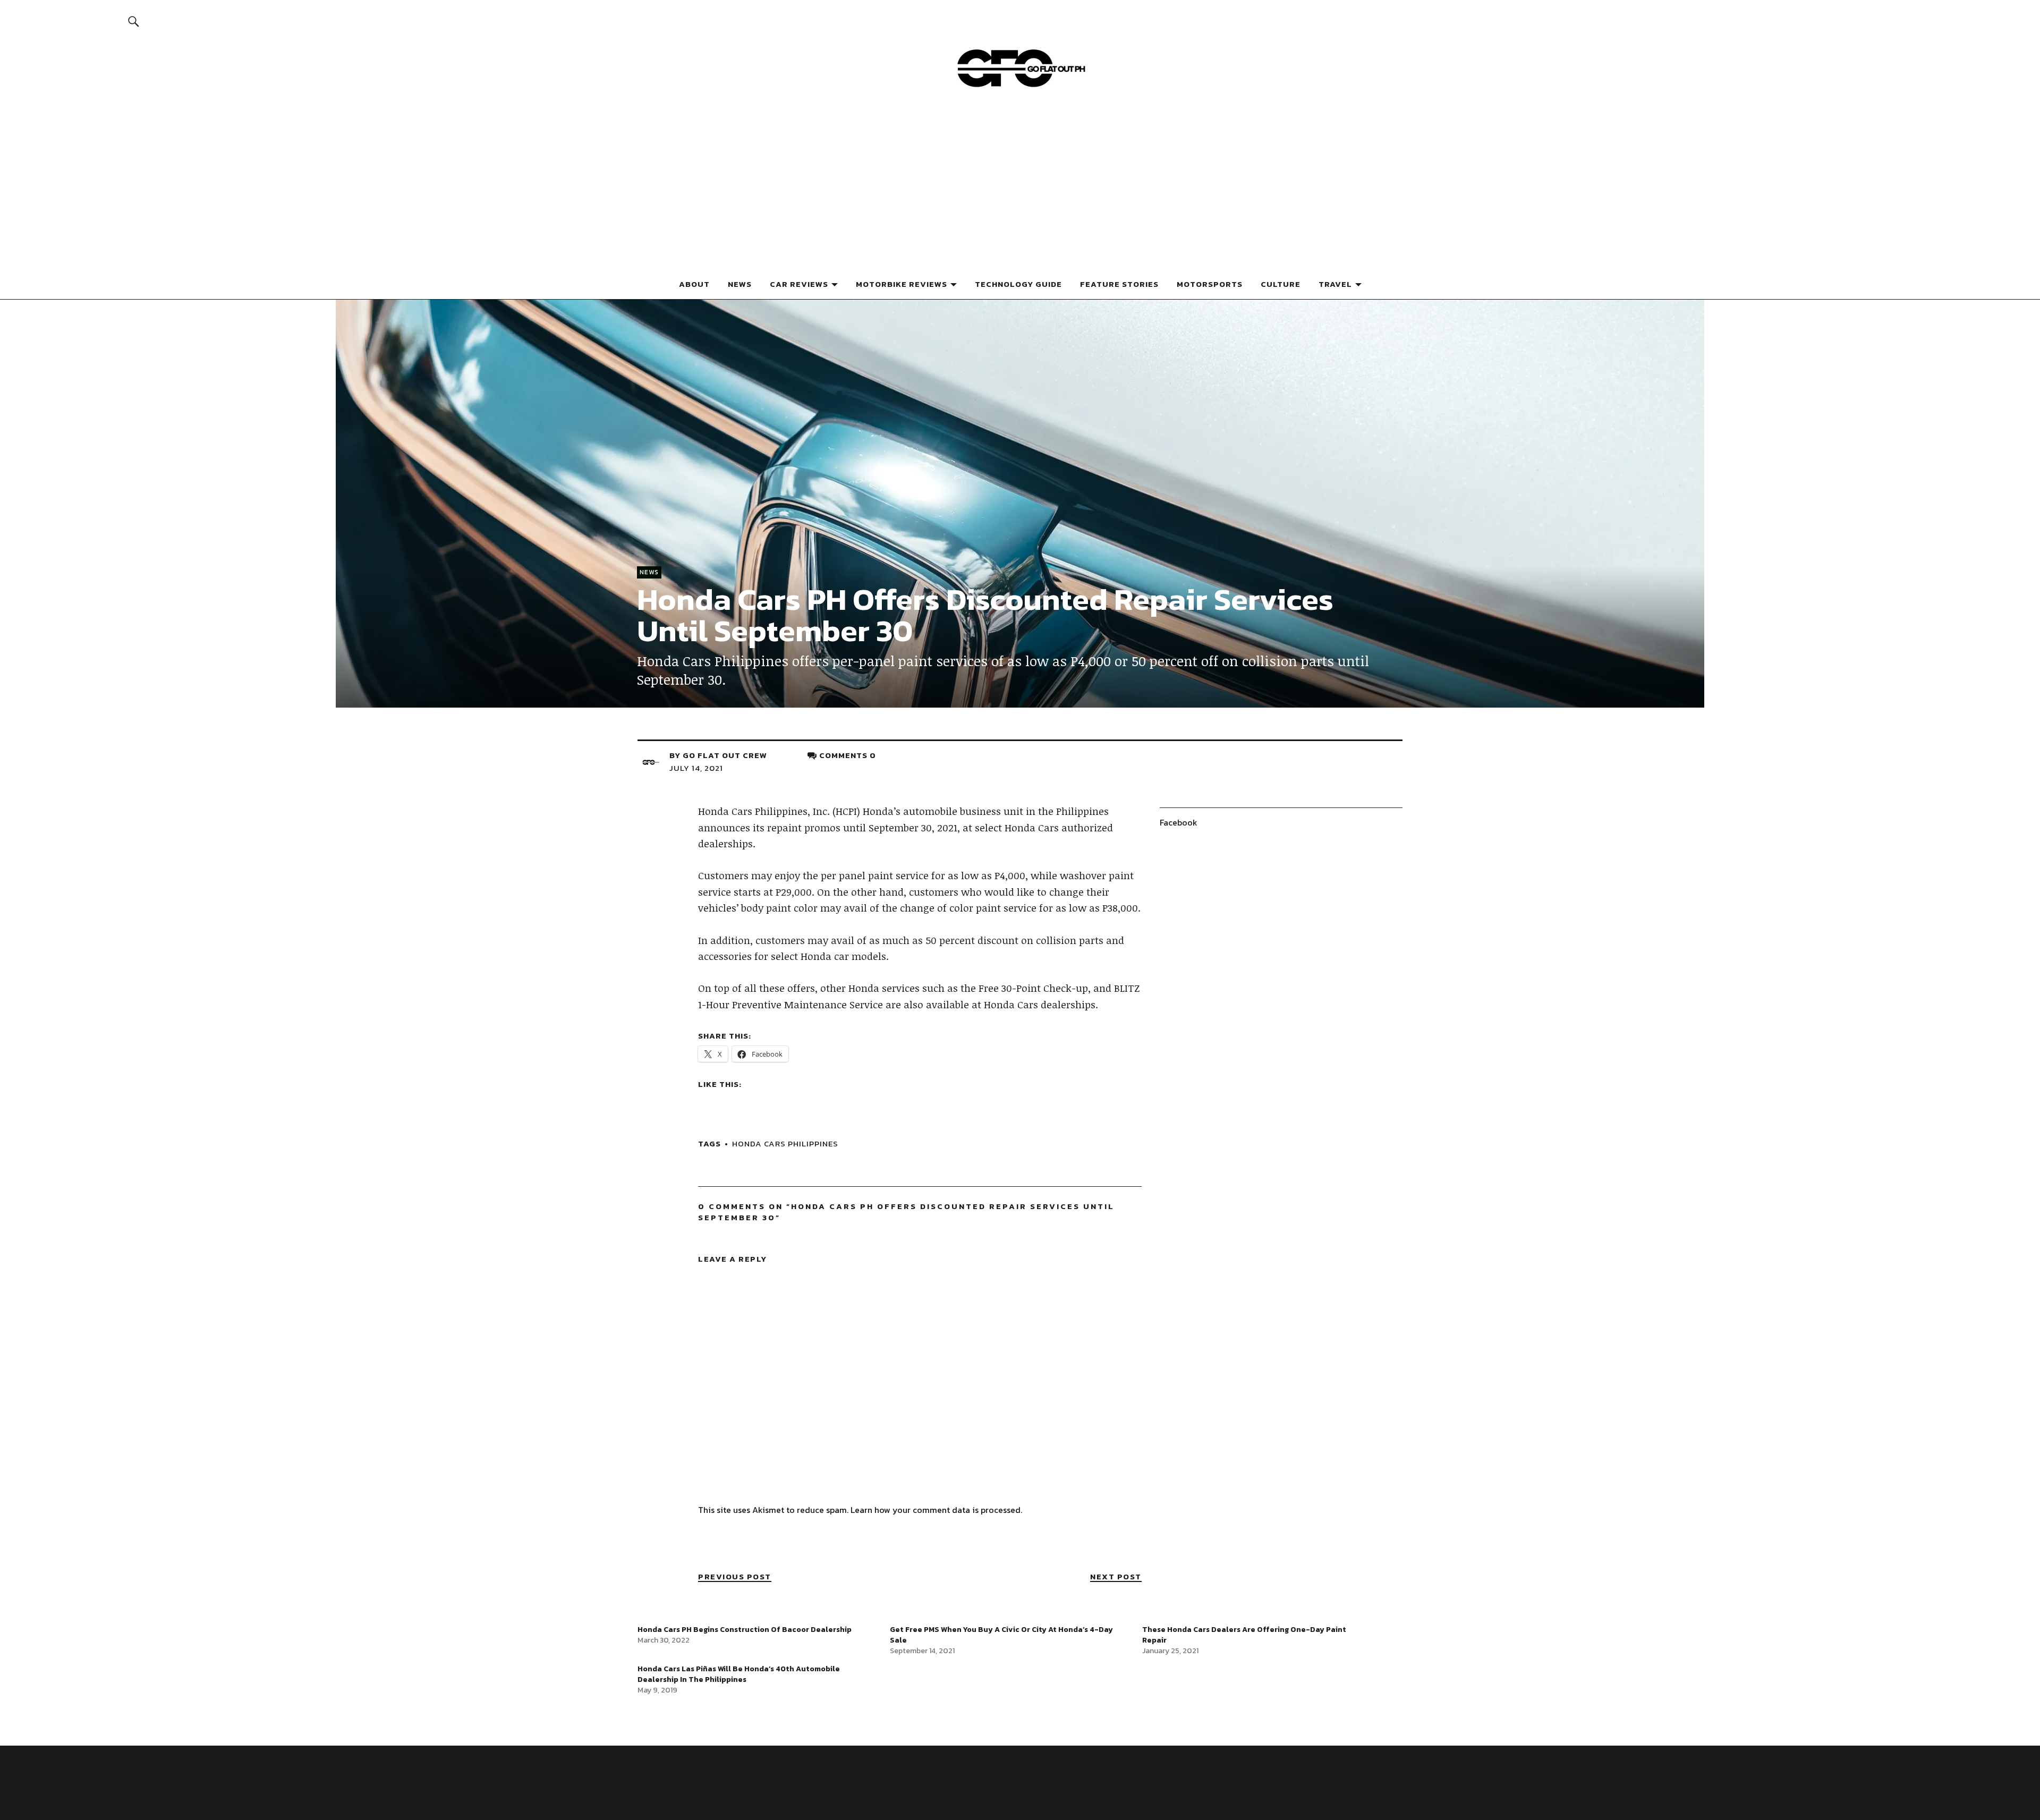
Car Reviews (799, 284)
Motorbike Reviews (902, 284)
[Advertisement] (1020, 188)
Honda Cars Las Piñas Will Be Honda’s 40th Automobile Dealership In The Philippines (739, 1674)
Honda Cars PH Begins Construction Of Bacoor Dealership (745, 1630)
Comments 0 (848, 755)
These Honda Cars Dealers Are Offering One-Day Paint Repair (1244, 1635)
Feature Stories (1119, 284)
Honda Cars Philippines (785, 1143)
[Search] (134, 21)
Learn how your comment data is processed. (936, 1510)
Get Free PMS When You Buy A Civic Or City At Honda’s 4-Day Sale (1001, 1635)
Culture (1281, 284)
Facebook (1179, 822)
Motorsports (1210, 284)
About (694, 284)
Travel (1335, 284)
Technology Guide (1018, 284)
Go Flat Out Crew (725, 755)
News (740, 284)
